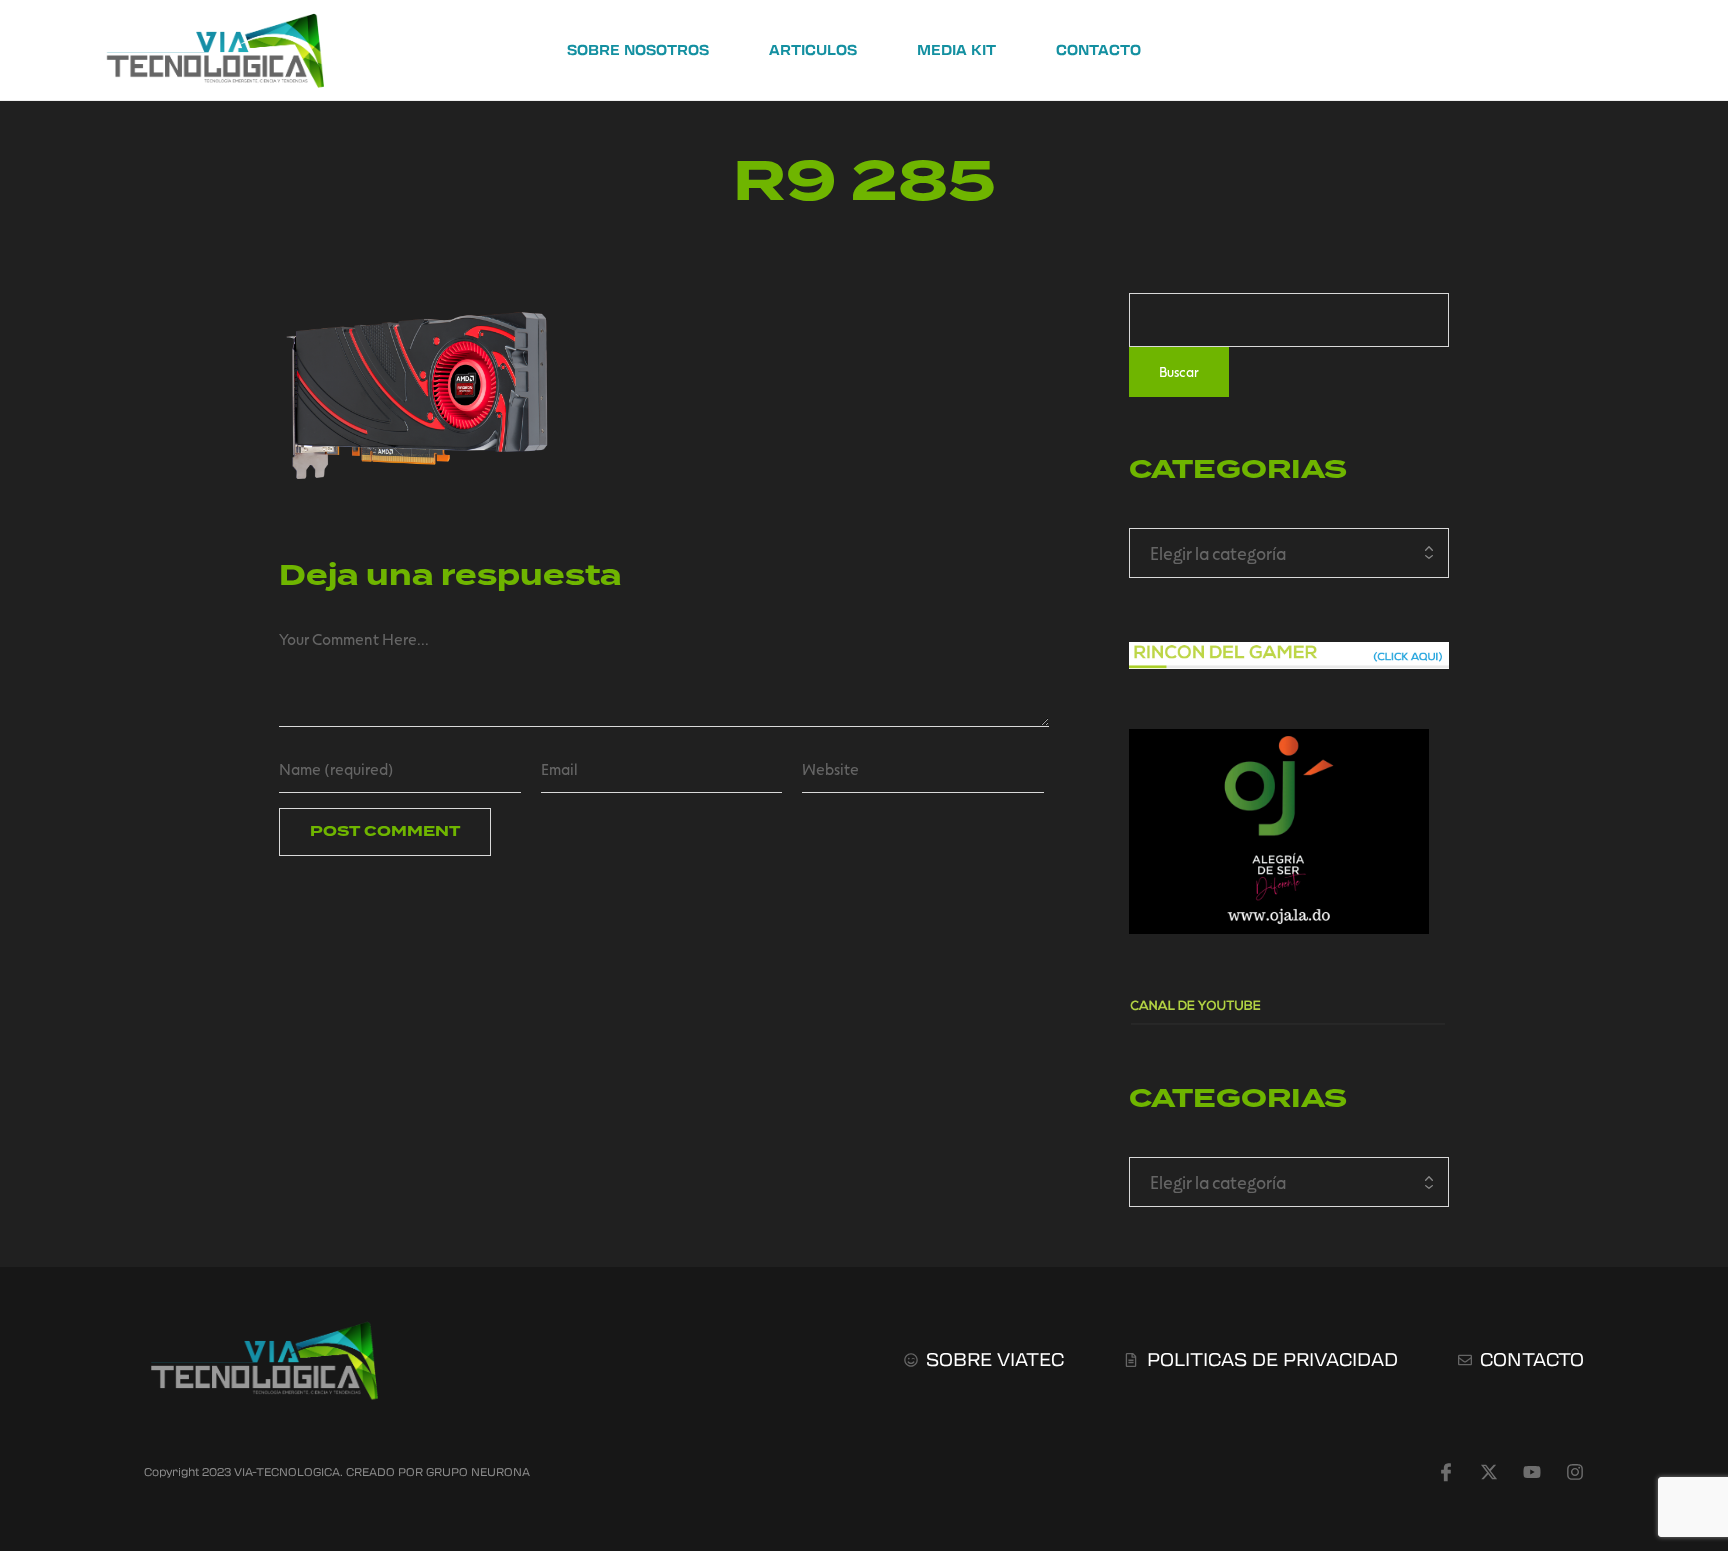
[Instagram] (1575, 1472)
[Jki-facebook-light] (1446, 1472)
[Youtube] (1532, 1472)
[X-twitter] (1489, 1472)
